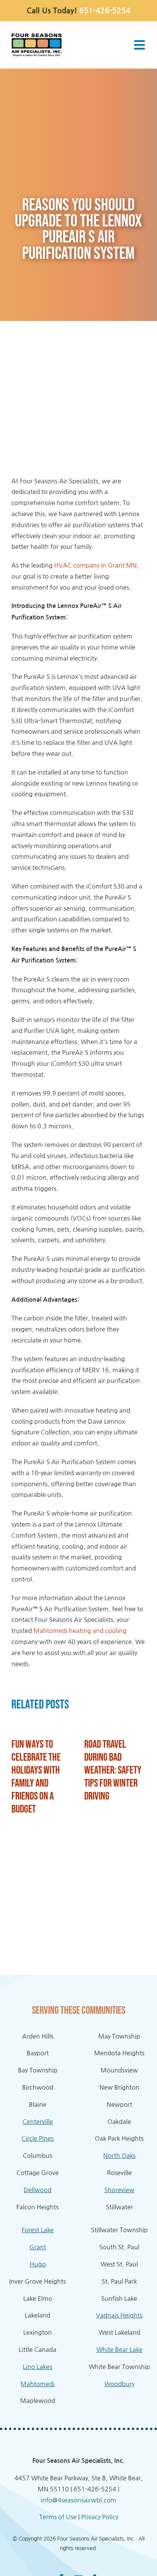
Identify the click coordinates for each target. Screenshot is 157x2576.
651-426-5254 (105, 11)
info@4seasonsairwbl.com (78, 2500)
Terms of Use (58, 2517)
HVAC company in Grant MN (95, 565)
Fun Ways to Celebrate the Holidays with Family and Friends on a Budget (36, 1777)
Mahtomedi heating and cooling (80, 1631)
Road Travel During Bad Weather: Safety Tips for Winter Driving (113, 1770)
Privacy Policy (100, 2517)
